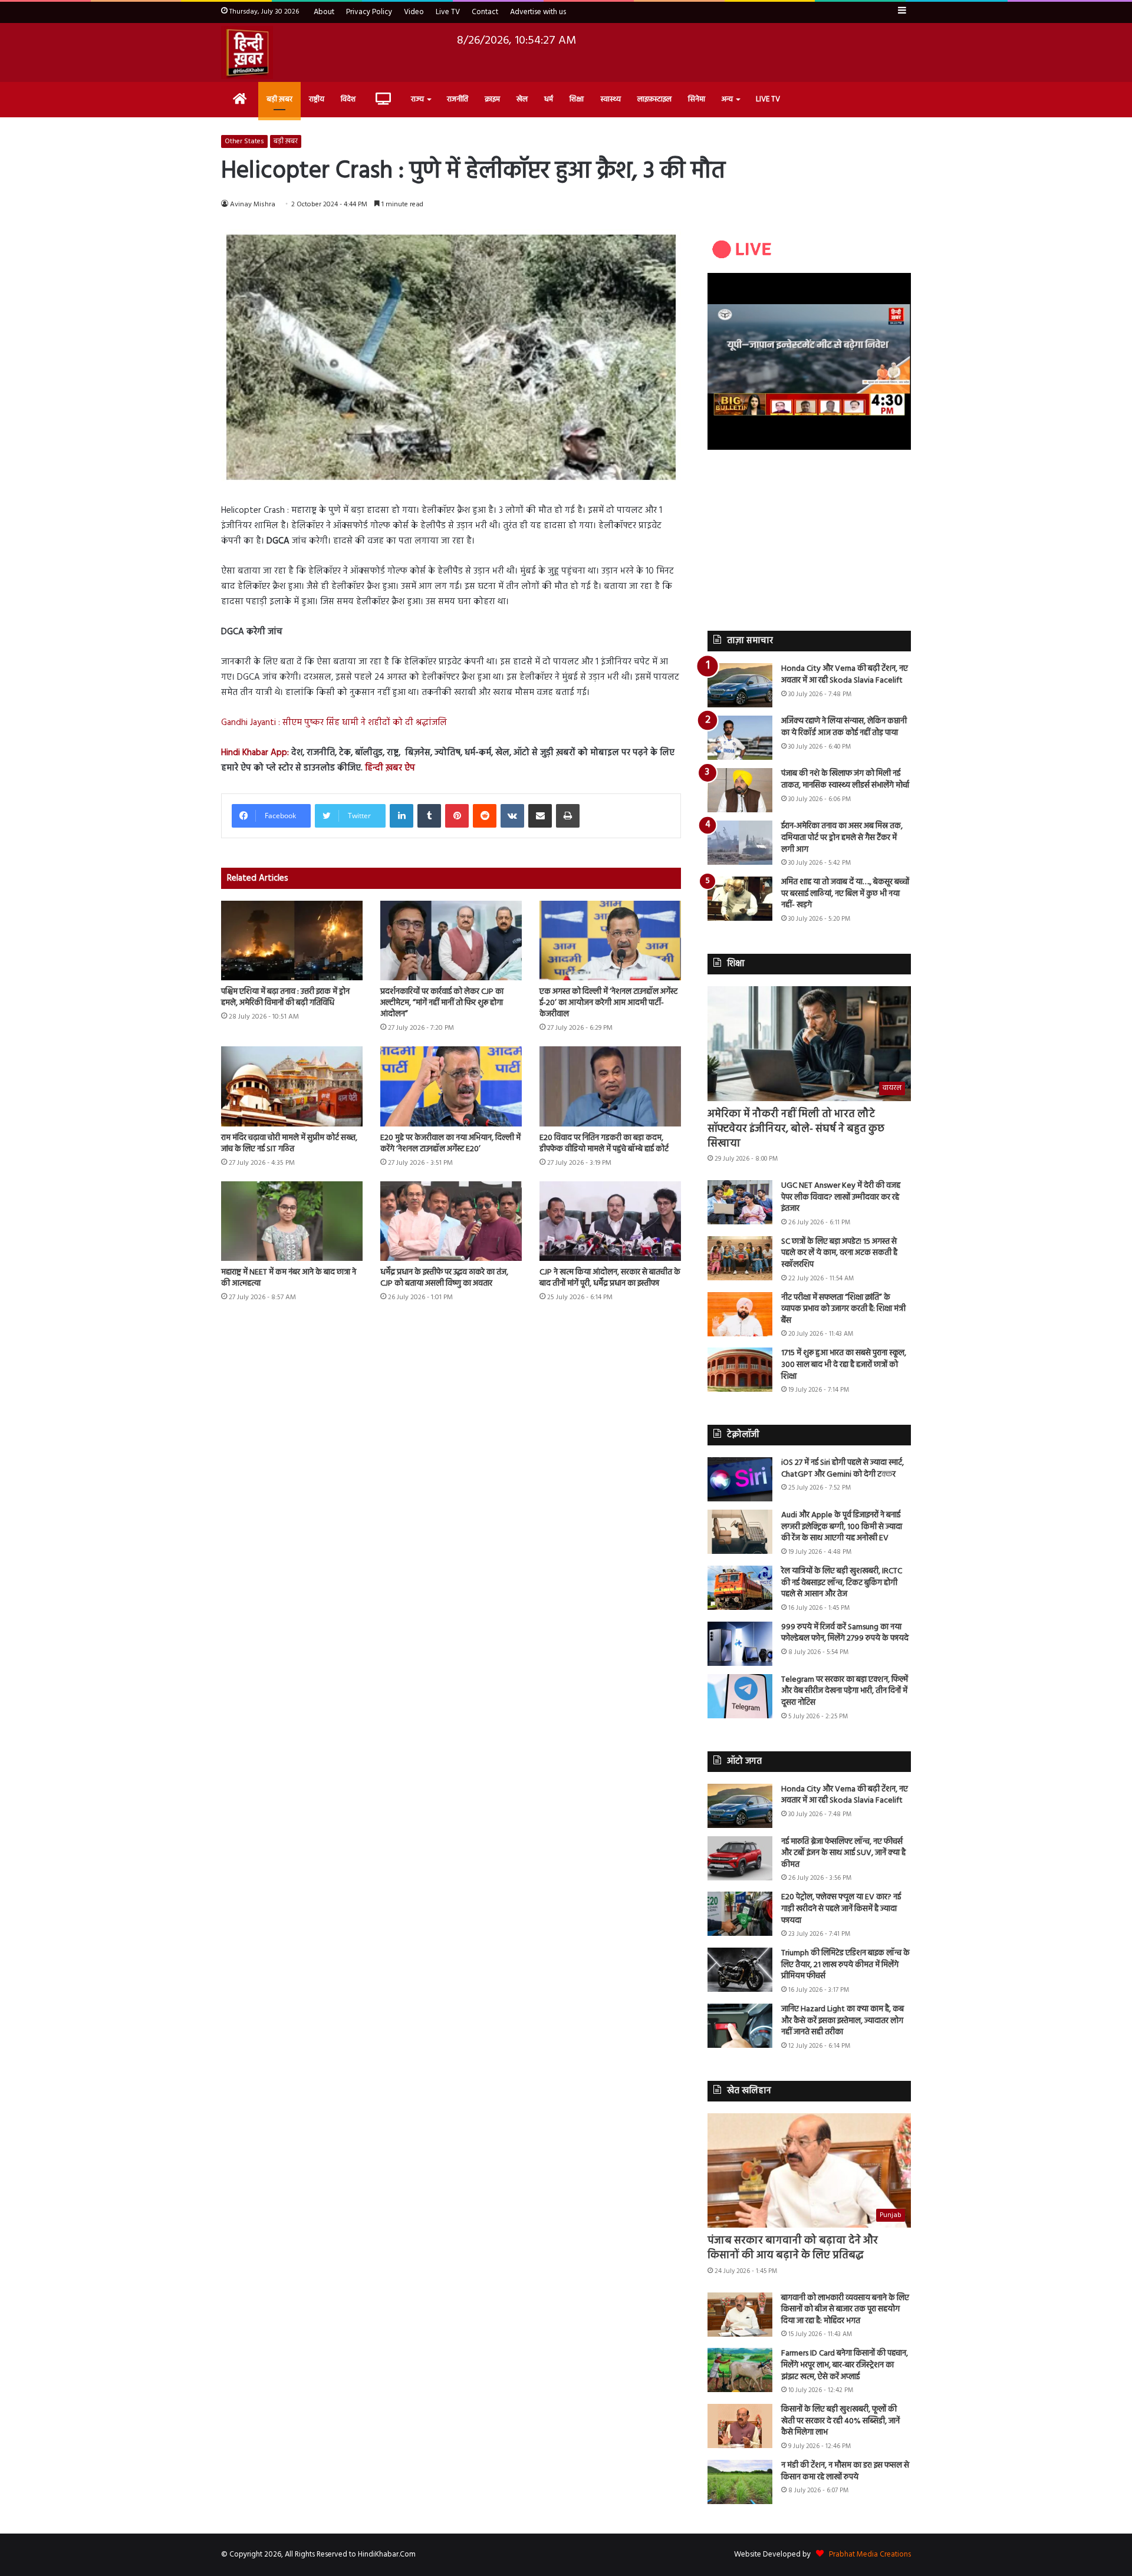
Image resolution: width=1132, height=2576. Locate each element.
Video (414, 12)
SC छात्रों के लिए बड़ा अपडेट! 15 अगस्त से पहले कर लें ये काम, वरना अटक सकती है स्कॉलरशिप (839, 1253)
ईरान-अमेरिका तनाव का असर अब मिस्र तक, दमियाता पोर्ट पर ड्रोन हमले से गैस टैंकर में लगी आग (842, 838)
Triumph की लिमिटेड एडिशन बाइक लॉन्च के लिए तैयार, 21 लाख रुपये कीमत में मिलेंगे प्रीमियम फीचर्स (845, 1965)
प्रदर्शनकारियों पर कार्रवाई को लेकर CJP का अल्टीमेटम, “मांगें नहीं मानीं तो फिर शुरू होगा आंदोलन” (442, 1003)
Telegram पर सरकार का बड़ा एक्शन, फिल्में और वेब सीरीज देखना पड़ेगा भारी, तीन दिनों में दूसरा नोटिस (845, 1691)
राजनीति (458, 99)
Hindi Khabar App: (255, 753)
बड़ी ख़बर (279, 99)
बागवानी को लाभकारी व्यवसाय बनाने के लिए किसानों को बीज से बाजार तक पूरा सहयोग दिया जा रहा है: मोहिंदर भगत (845, 2310)
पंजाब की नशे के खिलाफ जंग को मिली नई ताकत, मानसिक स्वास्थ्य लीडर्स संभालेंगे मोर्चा (845, 780)
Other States (244, 141)
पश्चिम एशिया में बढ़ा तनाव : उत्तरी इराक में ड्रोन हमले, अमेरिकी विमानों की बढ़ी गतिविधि (285, 997)
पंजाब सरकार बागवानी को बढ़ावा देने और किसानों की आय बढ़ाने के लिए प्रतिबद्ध (793, 2248)
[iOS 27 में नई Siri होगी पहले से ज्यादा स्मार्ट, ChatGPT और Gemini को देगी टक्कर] (740, 1479)
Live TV (448, 12)
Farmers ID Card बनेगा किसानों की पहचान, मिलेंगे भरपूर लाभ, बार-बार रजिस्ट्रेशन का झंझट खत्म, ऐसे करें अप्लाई (845, 2365)
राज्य (417, 99)
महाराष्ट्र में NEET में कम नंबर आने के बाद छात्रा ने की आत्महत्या (289, 1278)
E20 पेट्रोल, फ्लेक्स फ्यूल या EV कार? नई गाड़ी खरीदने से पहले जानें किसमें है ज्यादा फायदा (841, 1909)
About (324, 12)
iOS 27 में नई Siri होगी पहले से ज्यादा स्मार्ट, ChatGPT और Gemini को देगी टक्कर (843, 1469)
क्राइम (492, 99)
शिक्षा (577, 99)
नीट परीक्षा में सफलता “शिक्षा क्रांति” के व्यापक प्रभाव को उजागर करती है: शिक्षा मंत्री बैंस (843, 1309)
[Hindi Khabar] (247, 52)
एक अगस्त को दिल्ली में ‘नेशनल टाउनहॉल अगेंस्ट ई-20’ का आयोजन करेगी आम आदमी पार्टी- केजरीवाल (608, 1003)
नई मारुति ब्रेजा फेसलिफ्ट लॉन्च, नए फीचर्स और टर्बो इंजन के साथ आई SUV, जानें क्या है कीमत (843, 1853)
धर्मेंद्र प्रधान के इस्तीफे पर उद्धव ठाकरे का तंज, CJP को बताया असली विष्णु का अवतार (444, 1278)
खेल (522, 99)
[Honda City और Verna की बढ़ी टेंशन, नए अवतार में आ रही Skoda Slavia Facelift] (740, 685)
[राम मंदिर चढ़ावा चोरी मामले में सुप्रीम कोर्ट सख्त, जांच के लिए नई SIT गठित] (292, 1086)
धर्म (549, 99)
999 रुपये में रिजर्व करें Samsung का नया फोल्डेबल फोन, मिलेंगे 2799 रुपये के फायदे (845, 1633)
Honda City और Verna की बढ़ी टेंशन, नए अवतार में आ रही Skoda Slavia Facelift (845, 675)
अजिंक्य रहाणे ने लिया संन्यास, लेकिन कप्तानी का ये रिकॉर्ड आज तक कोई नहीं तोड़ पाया (844, 727)
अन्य (727, 99)
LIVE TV (768, 99)
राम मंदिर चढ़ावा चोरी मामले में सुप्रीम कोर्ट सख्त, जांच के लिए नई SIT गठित (289, 1144)
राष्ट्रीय (317, 99)
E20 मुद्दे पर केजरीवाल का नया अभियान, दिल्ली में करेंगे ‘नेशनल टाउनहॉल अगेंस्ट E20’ (450, 1144)
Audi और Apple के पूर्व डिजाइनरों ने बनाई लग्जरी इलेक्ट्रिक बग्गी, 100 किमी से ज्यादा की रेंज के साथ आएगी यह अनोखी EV (842, 1527)
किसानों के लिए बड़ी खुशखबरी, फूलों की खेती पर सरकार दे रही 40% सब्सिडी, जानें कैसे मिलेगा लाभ (840, 2421)
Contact (485, 12)
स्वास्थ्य (611, 99)
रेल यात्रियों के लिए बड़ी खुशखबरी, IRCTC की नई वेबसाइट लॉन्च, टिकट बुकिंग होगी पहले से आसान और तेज (842, 1583)
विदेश (348, 99)
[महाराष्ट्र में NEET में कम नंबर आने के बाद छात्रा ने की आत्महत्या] (292, 1221)
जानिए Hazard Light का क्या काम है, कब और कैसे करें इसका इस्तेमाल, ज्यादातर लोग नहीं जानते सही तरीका (843, 2021)
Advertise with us (538, 12)
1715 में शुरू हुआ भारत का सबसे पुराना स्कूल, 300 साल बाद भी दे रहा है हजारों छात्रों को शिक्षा (844, 1365)
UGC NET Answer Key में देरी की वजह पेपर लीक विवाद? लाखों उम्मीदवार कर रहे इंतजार (841, 1197)
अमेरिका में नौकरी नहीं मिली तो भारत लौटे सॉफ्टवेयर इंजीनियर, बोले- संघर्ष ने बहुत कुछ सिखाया (796, 1129)
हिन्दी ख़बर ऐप (389, 768)
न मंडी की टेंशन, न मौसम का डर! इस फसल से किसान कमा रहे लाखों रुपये (845, 2471)
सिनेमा (697, 99)
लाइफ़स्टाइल (654, 99)
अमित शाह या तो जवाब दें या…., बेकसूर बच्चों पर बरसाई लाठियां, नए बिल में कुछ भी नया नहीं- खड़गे (845, 894)
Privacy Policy (369, 12)
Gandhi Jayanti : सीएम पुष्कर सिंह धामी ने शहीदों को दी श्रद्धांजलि (334, 723)
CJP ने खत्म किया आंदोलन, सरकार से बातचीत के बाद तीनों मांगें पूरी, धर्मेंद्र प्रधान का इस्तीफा (610, 1278)
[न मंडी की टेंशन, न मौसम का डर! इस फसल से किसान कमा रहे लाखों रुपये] (740, 2482)
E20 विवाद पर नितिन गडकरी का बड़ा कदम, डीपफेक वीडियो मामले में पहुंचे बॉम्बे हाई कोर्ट (604, 1144)
